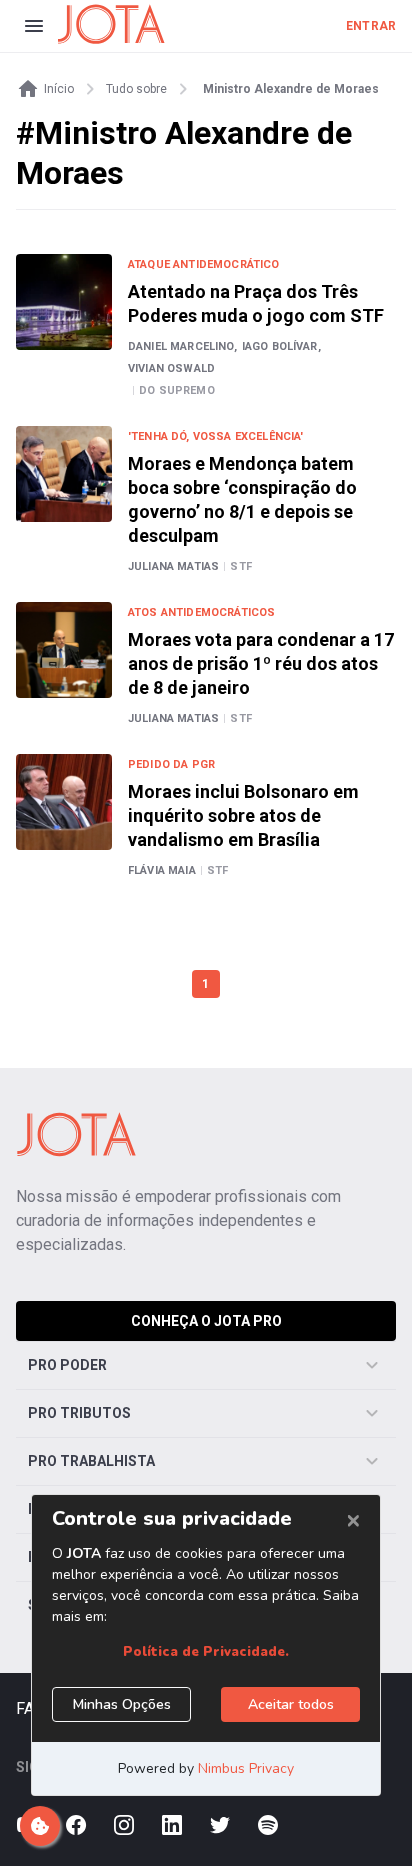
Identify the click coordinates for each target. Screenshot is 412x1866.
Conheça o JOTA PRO (206, 1321)
